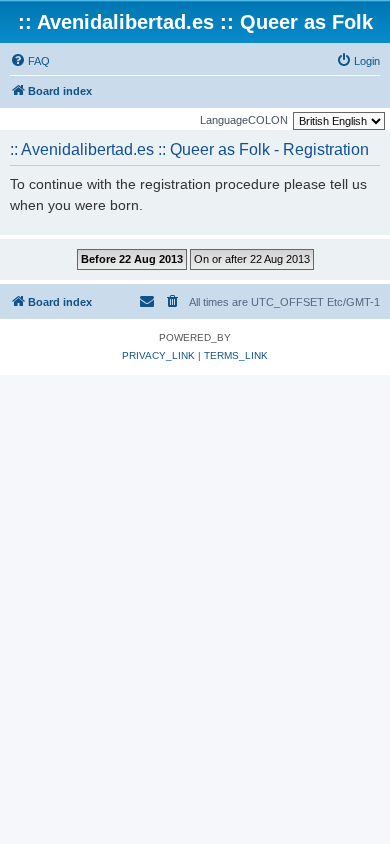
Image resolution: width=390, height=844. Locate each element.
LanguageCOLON (244, 120)
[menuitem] (30, 61)
